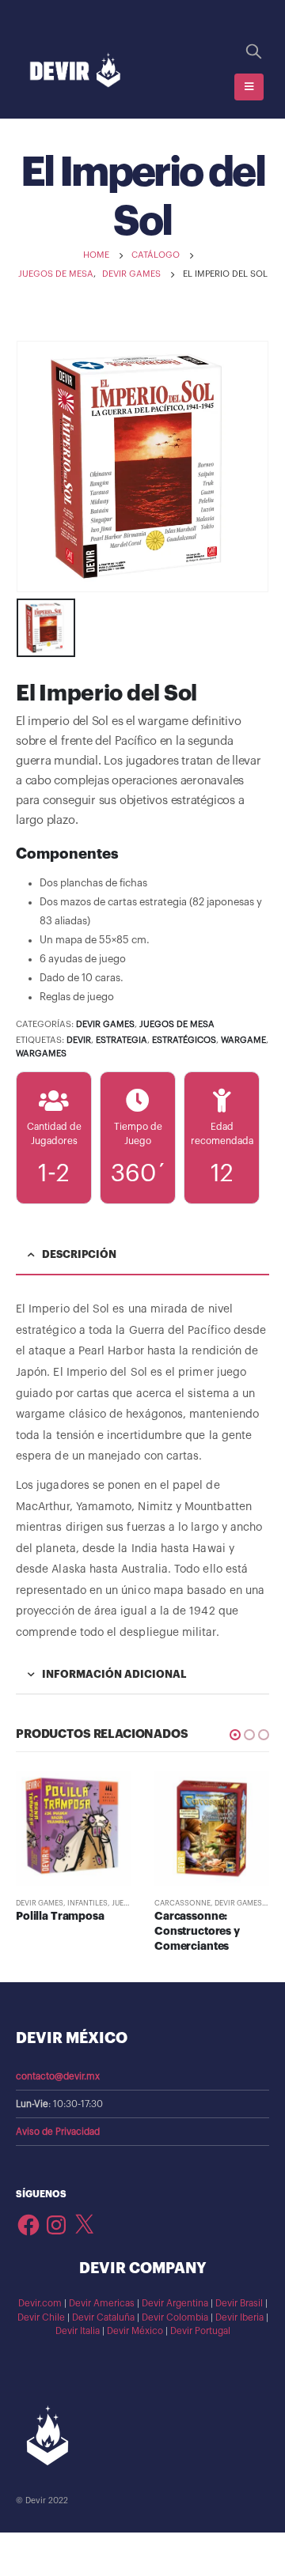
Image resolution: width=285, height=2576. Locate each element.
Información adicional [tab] (114, 1674)
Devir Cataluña (103, 2317)
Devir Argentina (175, 2303)
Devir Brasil (239, 2303)
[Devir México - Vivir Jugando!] (75, 71)
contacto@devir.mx (58, 2076)
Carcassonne (182, 1903)
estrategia (122, 1040)
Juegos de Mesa (177, 1024)
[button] (235, 1735)
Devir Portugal (200, 2331)
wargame (243, 1040)
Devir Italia (78, 2331)
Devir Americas (102, 2303)
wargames (41, 1054)
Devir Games (105, 1024)
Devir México (135, 2331)
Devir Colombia (175, 2317)
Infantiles (87, 1903)
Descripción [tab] (79, 1254)
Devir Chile (41, 2317)
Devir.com (40, 2303)
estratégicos (184, 1040)
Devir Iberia (239, 2317)
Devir (79, 1040)
